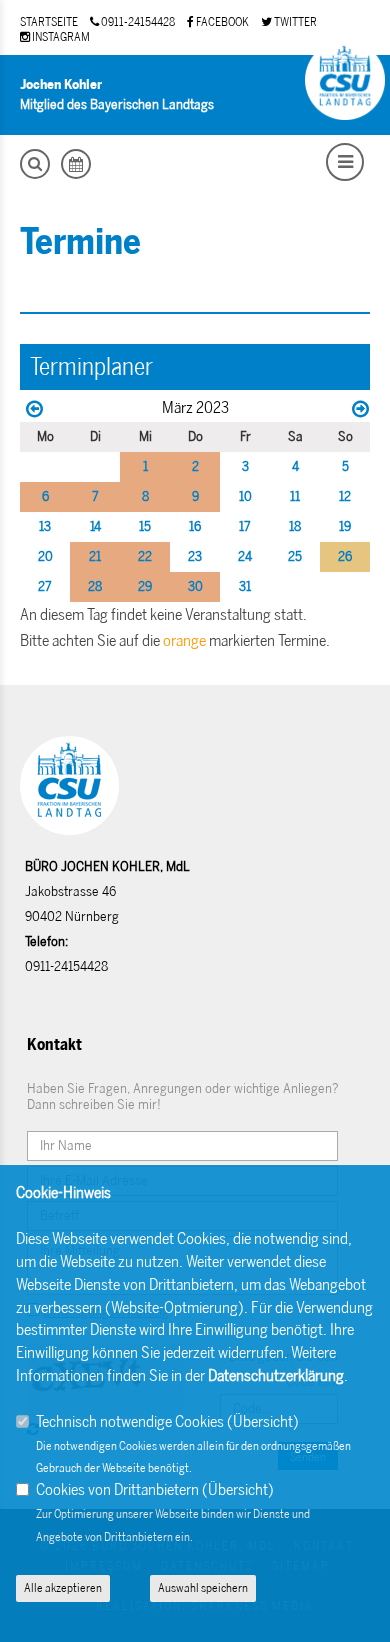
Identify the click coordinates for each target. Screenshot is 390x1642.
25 (295, 556)
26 (345, 556)
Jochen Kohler (61, 84)
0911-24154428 (137, 22)
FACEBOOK (221, 22)
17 (245, 526)
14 (95, 526)
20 (45, 556)
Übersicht (263, 1421)
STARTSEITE (49, 22)
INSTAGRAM (60, 37)
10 (245, 496)
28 (95, 586)
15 (145, 526)
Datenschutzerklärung (276, 1375)
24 (245, 556)
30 (195, 586)
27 (45, 586)
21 (95, 556)
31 (245, 586)
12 (345, 496)
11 (295, 496)
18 (295, 526)
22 (145, 556)
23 (195, 556)
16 (195, 526)
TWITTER (294, 22)
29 (145, 586)
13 (45, 526)
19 (345, 526)
